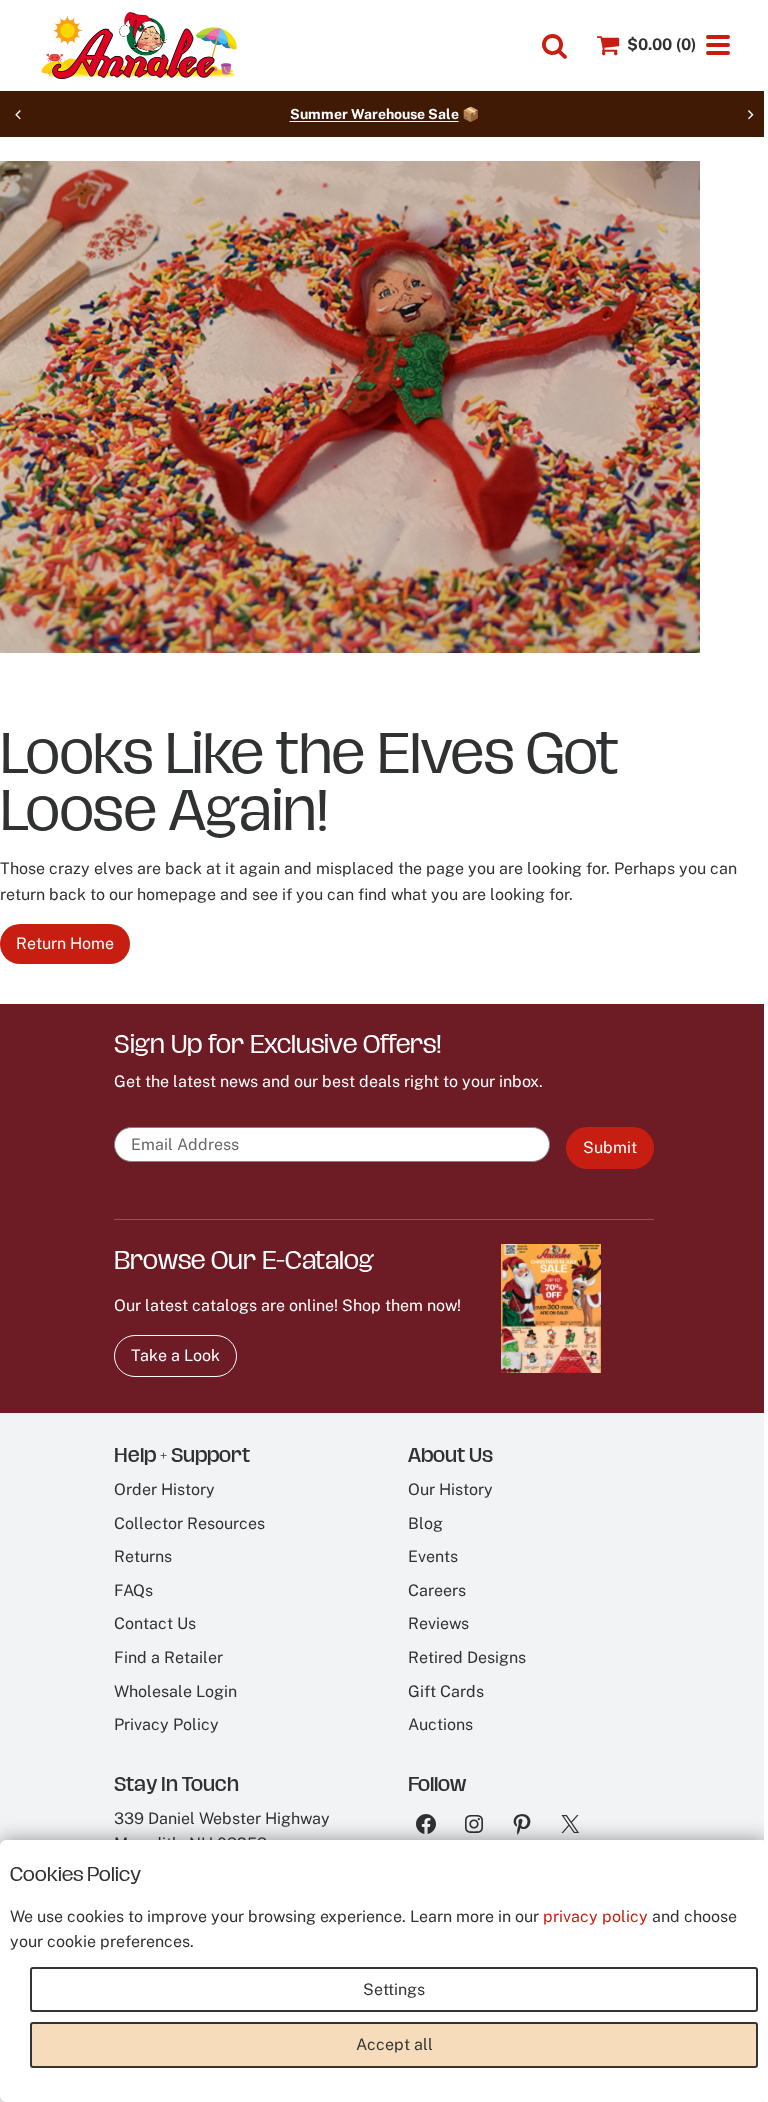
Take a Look (175, 1355)
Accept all (394, 2044)
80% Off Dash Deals (441, 114)
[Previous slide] (18, 114)
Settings (394, 1989)
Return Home (65, 943)
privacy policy (595, 1916)
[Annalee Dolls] (138, 45)
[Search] (554, 46)
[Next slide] (750, 114)
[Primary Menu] (718, 45)
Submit (610, 1147)
